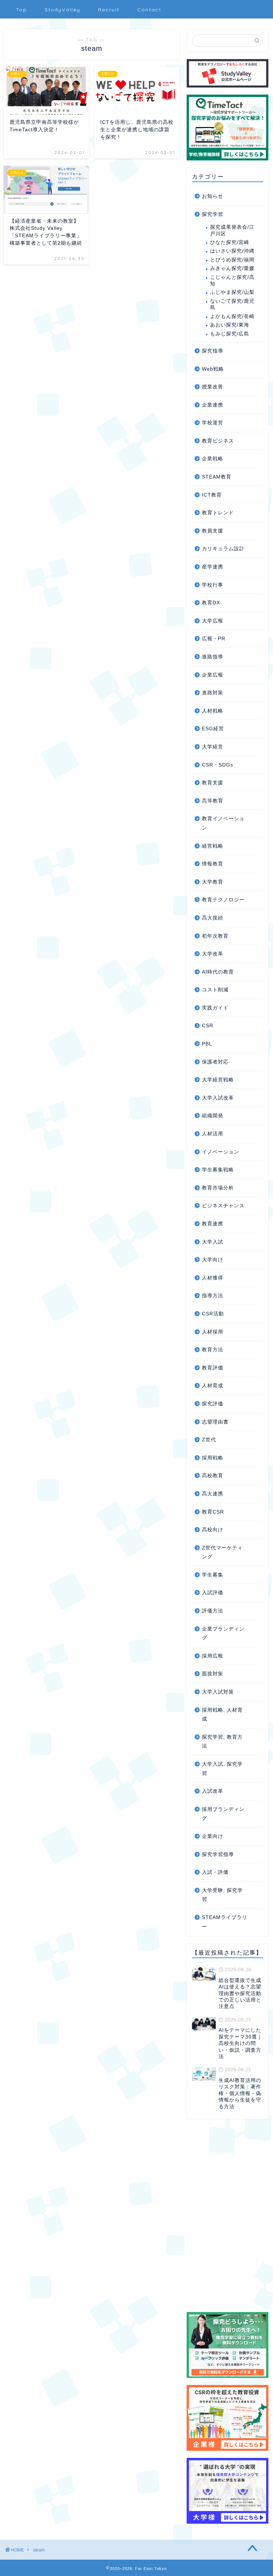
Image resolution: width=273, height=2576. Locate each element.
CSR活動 (213, 1314)
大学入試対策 (218, 1692)
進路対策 (213, 693)
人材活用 (213, 1134)
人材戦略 (213, 711)
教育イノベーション (223, 823)
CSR (208, 1026)
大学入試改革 (218, 1098)
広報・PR (214, 639)
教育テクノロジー (223, 900)
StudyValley (63, 10)
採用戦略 (213, 1458)
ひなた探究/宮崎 (230, 242)
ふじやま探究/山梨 (232, 292)
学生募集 (213, 1575)
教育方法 (213, 1350)
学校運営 (213, 423)
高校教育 (213, 1476)
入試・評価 (215, 1872)
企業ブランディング (223, 1634)
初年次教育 (215, 936)
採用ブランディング (223, 1814)
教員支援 (213, 531)
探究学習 (213, 214)
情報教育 (213, 864)
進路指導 (213, 657)
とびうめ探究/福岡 (232, 260)
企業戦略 (213, 459)
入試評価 (213, 1593)
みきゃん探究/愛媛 (232, 268)
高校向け (213, 1530)
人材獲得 (213, 1278)
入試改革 (213, 1791)
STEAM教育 (217, 477)
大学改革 (213, 954)
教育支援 (213, 783)
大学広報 (213, 621)
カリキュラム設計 (223, 549)
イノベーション (221, 1152)
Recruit (109, 10)
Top (22, 10)
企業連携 (213, 405)
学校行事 (213, 585)
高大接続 (213, 918)
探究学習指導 (218, 1854)
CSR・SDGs (218, 765)
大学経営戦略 (218, 1080)
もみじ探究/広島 (230, 334)
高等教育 (213, 801)
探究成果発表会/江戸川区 (232, 230)
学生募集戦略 (218, 1170)
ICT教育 (212, 495)
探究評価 (213, 1404)
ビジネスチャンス (223, 1206)
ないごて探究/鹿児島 (232, 304)
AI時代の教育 (218, 972)
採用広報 (213, 1656)
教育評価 (213, 1368)
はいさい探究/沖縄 (232, 251)
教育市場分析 (218, 1188)
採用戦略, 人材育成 (222, 1715)
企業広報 (213, 675)
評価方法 (213, 1611)
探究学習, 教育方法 (222, 1742)
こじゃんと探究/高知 (232, 280)
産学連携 (213, 567)
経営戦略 (213, 846)
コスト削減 (215, 990)
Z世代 (209, 1440)
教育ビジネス (218, 441)
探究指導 (213, 351)
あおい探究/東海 (230, 325)
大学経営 (213, 747)
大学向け (213, 1260)
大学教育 (213, 882)
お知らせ (213, 196)
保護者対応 (215, 1062)
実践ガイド (215, 1008)
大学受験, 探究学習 (222, 1895)
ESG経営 (213, 729)
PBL (207, 1044)
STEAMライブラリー (225, 1922)
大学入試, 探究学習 (222, 1769)
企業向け (213, 1836)
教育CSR (213, 1512)
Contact (149, 10)
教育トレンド (218, 513)
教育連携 (213, 1224)
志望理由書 (215, 1422)
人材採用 (213, 1332)
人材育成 (213, 1386)
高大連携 (213, 1494)
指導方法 (213, 1296)
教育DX (211, 603)
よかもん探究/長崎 (232, 316)
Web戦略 (213, 369)
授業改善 (213, 387)
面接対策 (213, 1674)
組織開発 (213, 1116)
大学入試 (213, 1242)
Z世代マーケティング (222, 1552)
